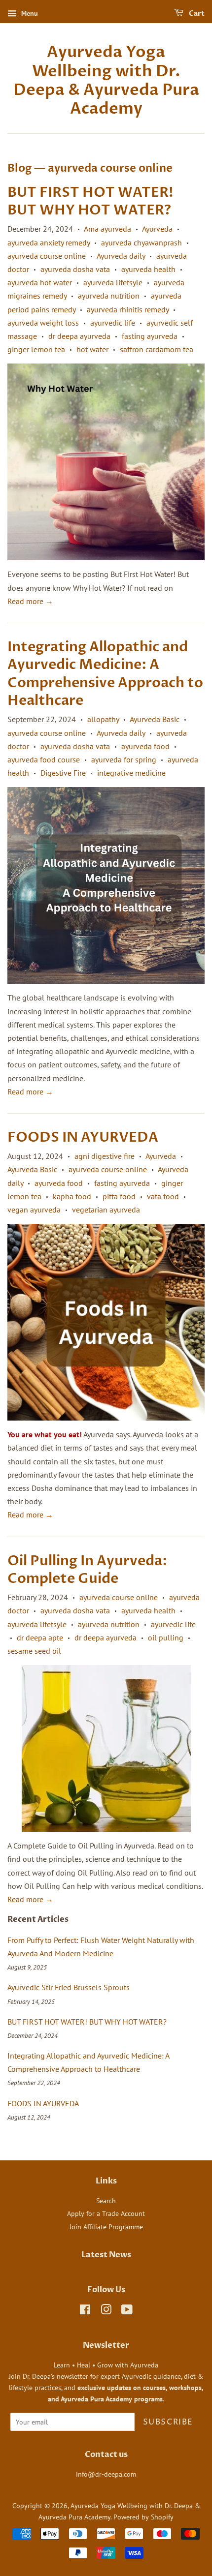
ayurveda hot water (40, 282)
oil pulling (166, 1637)
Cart (196, 14)
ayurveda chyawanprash (141, 242)
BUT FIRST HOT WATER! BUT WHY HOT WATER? (90, 201)
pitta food (119, 1196)
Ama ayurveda (107, 229)
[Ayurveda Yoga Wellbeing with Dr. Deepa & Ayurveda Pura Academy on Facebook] (85, 2311)
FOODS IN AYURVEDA (83, 1137)
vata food (163, 1196)
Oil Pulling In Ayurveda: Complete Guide (87, 1570)
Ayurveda (157, 229)
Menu (29, 13)
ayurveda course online (47, 256)
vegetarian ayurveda (106, 1210)
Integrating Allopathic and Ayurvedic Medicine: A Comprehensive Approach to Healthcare (105, 674)
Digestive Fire (63, 773)
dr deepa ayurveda (79, 336)
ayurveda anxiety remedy (49, 242)
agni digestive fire (105, 1156)
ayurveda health (148, 269)
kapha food (72, 1196)
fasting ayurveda (150, 336)
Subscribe (168, 2422)
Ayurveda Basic (155, 719)
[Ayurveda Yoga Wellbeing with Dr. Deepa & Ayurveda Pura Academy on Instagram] (106, 2311)
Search (106, 2201)
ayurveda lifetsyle (113, 282)
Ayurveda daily (121, 256)
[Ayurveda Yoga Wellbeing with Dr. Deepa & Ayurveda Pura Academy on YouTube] (127, 2311)
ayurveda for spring (124, 759)
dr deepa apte (40, 1637)
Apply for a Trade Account (106, 2213)
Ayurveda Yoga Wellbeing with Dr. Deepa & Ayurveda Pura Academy (106, 81)
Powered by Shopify (143, 2517)
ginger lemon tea (36, 349)
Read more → (30, 601)
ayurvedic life (113, 323)
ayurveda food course (44, 759)
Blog (19, 168)
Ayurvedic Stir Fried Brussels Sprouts (69, 1987)
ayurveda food (145, 746)
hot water (92, 349)
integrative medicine (131, 773)
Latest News (106, 2255)
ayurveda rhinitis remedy (128, 309)
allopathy (103, 719)
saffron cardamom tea (157, 349)
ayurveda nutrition (109, 296)
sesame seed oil (34, 1651)
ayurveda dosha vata (75, 269)
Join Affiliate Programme (106, 2227)
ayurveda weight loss (43, 323)
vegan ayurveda (34, 1210)
